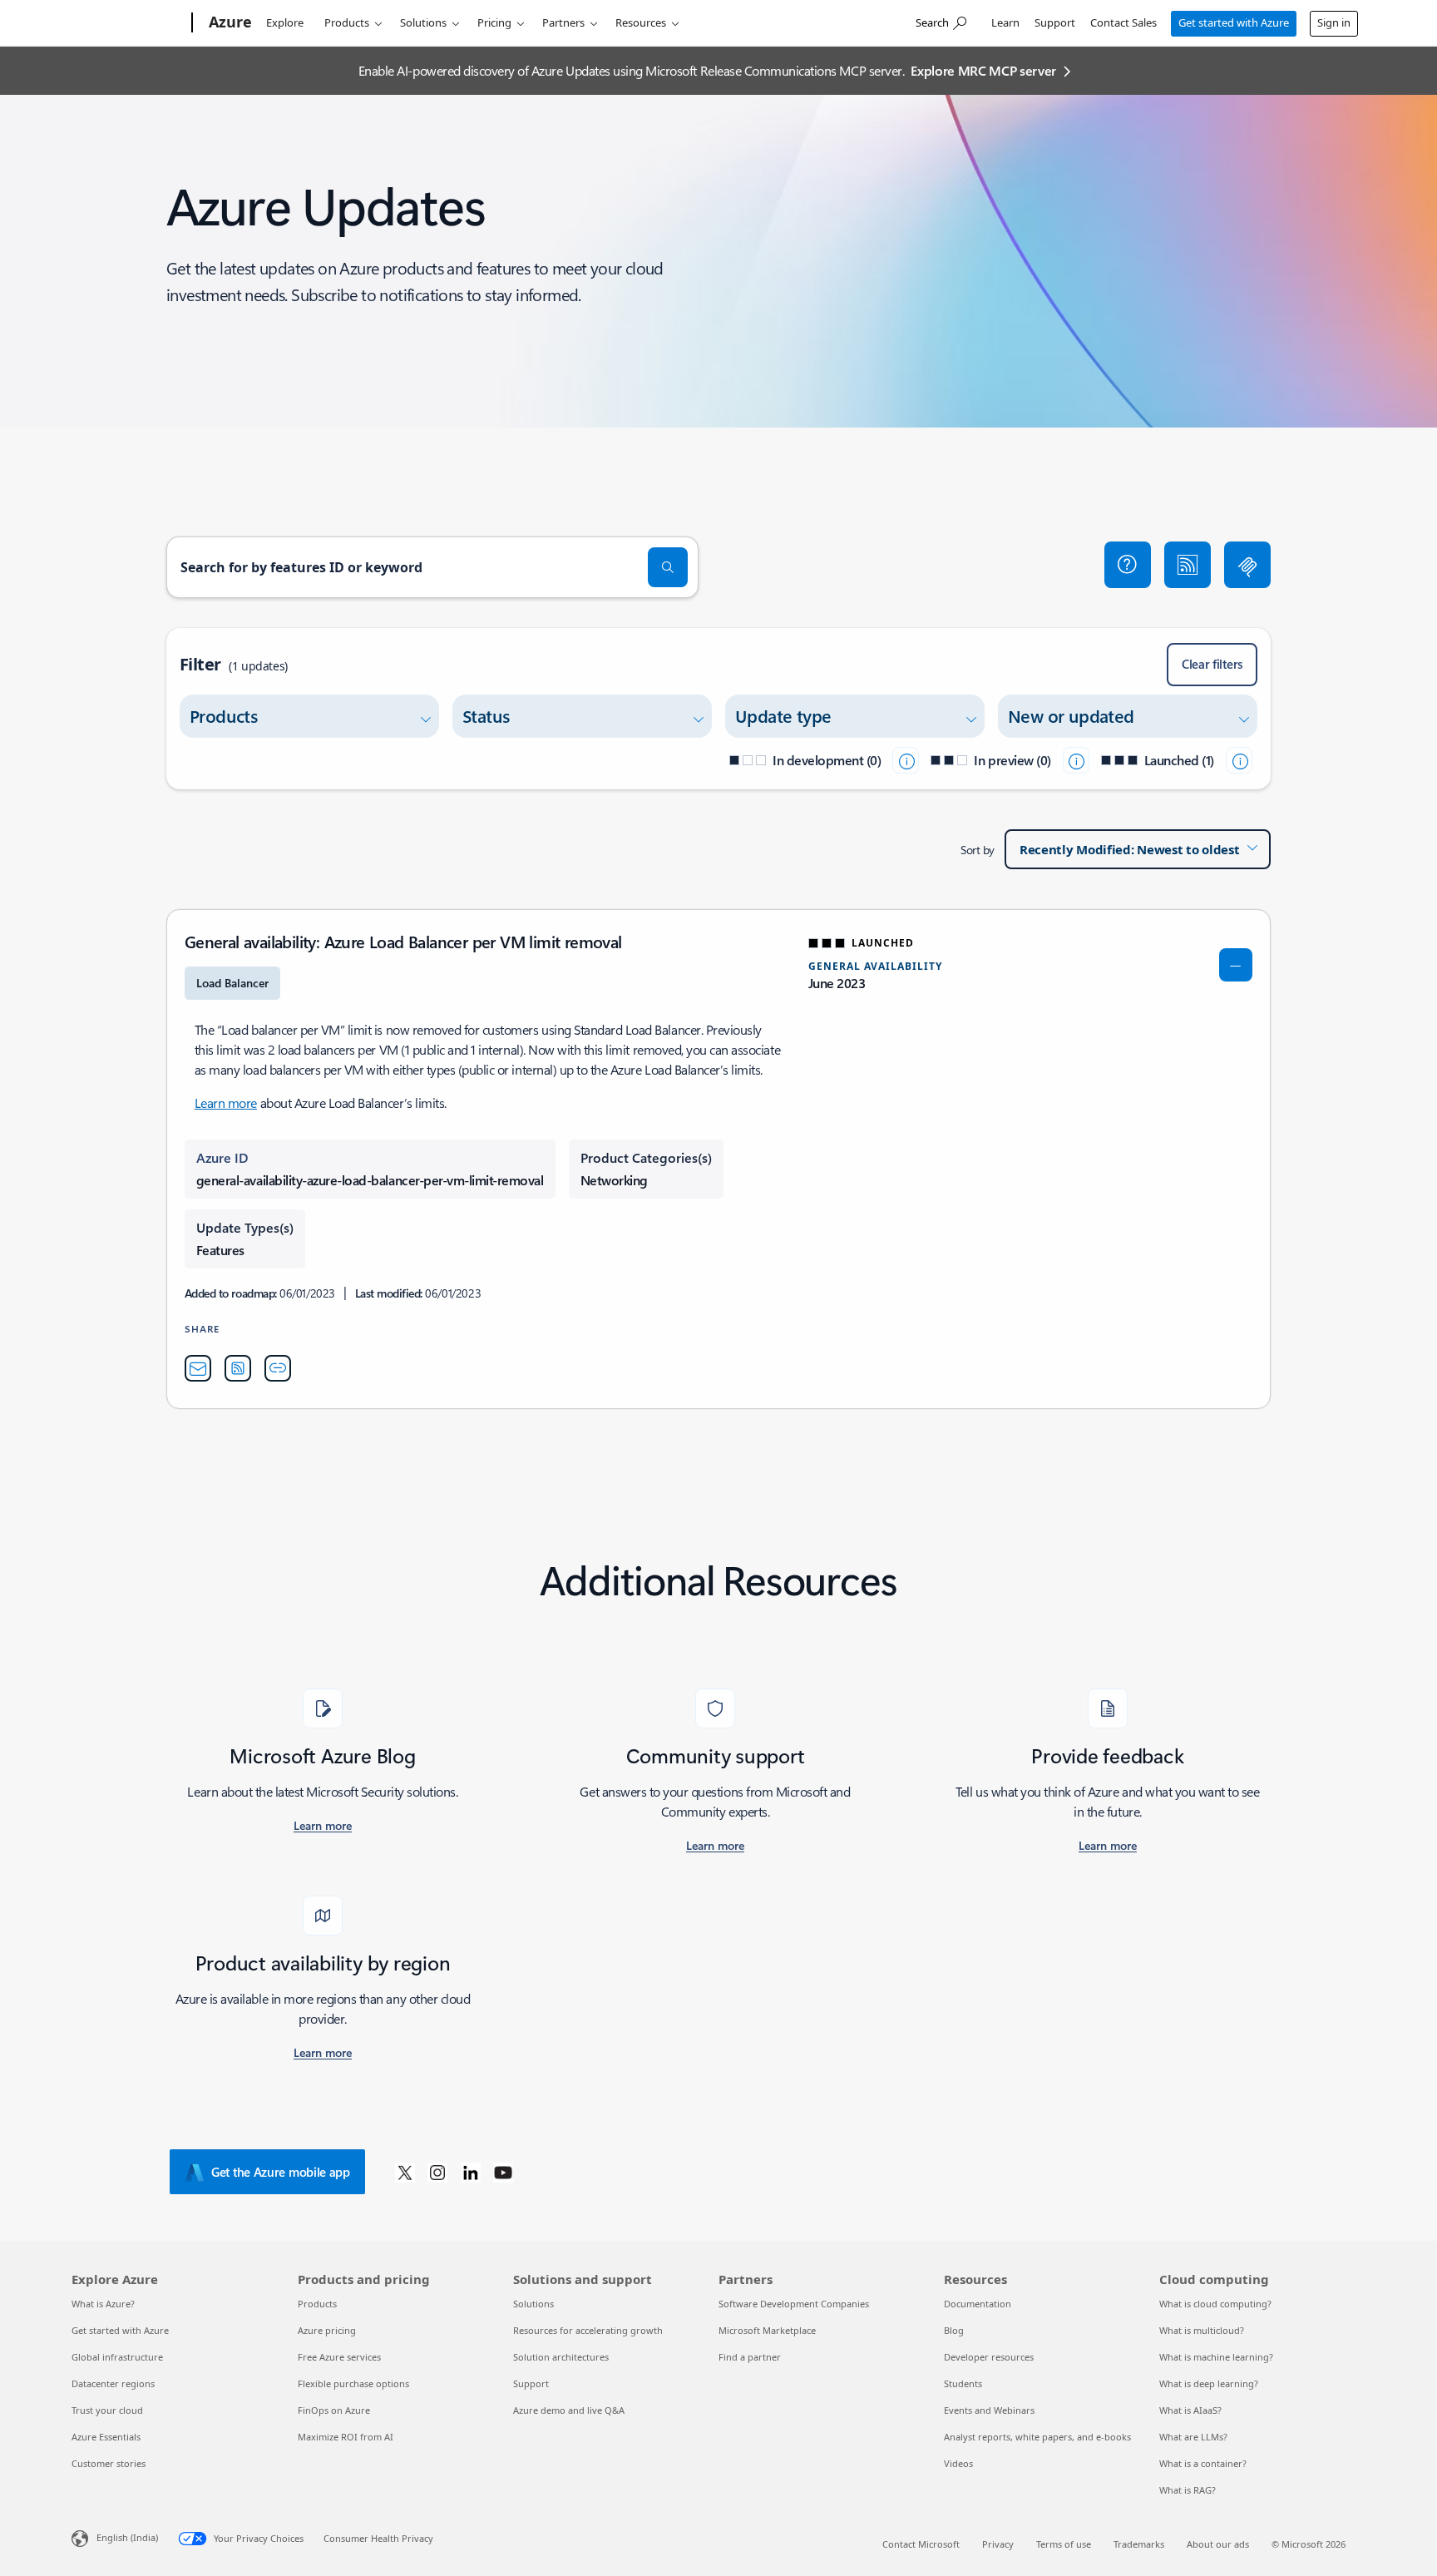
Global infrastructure (117, 2357)
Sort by (978, 850)
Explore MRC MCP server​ (983, 70)
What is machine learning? (1216, 2357)
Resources (641, 22)
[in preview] (1076, 760)
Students (963, 2383)
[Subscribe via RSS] (1188, 565)
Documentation (978, 2304)
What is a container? (1203, 2463)
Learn (1005, 22)
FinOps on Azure (334, 2410)
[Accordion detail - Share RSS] (238, 1368)
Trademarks (1139, 2544)
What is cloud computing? (1215, 2304)
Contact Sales (1123, 22)
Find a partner (750, 2357)
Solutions (423, 22)
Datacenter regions (113, 2383)
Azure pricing (327, 2330)
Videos (958, 2463)
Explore (285, 22)
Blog (954, 2330)
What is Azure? (103, 2304)
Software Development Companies (794, 2304)
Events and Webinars (989, 2410)
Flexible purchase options (353, 2383)
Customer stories (109, 2463)
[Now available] (1239, 760)
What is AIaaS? (1190, 2410)
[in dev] (906, 760)
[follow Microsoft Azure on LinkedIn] (471, 2172)
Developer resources (989, 2357)
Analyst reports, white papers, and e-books (1037, 2437)
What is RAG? (1188, 2490)
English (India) (127, 2537)
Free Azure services (339, 2357)
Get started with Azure (1234, 22)
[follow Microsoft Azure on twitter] (405, 2172)
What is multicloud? (1202, 2330)
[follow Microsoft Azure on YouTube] (503, 2172)
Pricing (494, 22)
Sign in (1334, 22)
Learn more (226, 1103)
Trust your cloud (107, 2410)
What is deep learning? (1209, 2383)
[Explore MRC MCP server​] (1247, 565)
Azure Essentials (106, 2437)
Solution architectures (561, 2357)
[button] (1128, 565)
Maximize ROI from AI (346, 2437)
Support (1055, 22)
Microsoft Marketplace (767, 2330)
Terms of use (1064, 2544)
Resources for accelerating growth (588, 2330)
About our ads (1218, 2544)
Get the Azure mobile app (281, 2172)
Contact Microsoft (921, 2544)
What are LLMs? (1193, 2437)
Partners (563, 22)
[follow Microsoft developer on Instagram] (437, 2172)
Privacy (998, 2544)
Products (347, 22)
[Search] (668, 567)
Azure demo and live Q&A (569, 2410)
